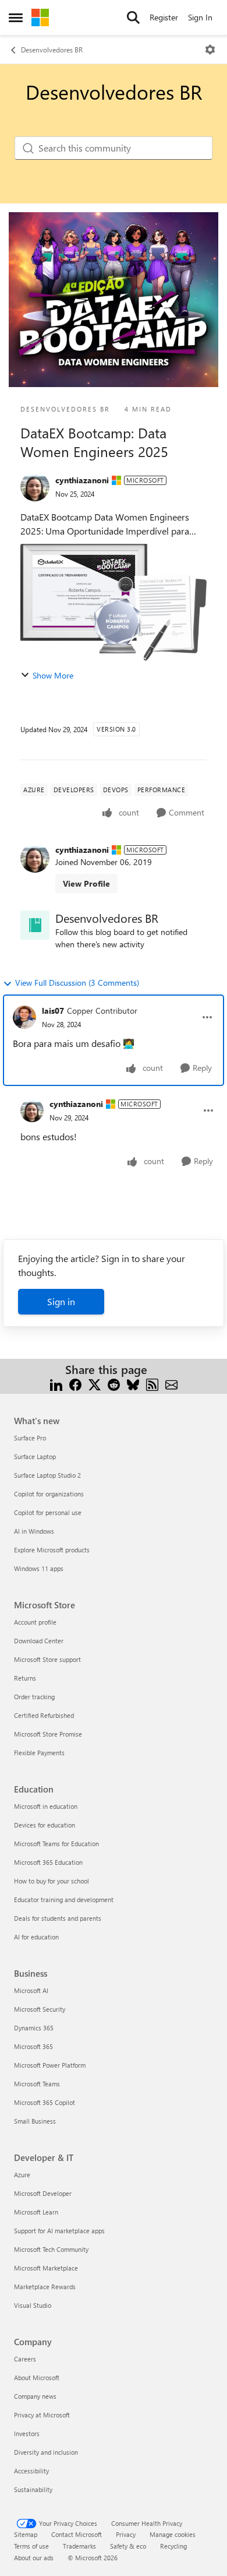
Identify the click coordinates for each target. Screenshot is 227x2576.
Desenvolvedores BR (52, 50)
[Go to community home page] (40, 17)
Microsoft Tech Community (51, 2249)
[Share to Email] (171, 1384)
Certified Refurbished (44, 1715)
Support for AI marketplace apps (59, 2231)
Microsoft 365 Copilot (45, 2102)
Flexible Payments (39, 1753)
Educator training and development (64, 1900)
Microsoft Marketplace (46, 2268)
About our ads (34, 2558)
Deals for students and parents (58, 1918)
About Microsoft (37, 2378)
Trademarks (79, 2546)
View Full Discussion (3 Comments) (77, 983)
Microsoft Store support (47, 1659)
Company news (35, 2396)
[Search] (133, 17)
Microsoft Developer (43, 2193)
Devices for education (45, 1825)
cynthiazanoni (82, 480)
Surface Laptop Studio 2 (47, 1475)
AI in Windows (34, 1531)
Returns (25, 1678)
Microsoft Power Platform (50, 2065)
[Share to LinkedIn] (56, 1384)
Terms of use (31, 2546)
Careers (25, 2359)
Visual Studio (33, 2305)
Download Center (39, 1641)
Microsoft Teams (37, 2084)
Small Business (35, 2121)
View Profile (86, 883)
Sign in (61, 1301)
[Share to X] (95, 1384)
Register (164, 17)
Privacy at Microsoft (42, 2415)
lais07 (53, 1011)
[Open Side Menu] (16, 17)
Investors (27, 2433)
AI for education (36, 1937)
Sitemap (26, 2534)
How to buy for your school (52, 1881)
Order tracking (34, 1697)
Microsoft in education (46, 1806)
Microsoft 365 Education (48, 1862)
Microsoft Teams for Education (56, 1844)
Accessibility (31, 2471)
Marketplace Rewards (45, 2287)
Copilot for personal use (48, 1512)
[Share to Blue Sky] (133, 1384)
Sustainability (33, 2489)
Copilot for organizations (49, 1494)
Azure (22, 2175)
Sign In (200, 17)
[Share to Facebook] (75, 1384)
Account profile (35, 1622)
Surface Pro (30, 1438)
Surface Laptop (35, 1456)
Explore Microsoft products (52, 1550)
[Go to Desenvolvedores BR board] (35, 925)
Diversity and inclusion (46, 2452)
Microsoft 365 (33, 2046)
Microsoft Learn (36, 2212)
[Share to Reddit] (114, 1384)
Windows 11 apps (39, 1568)
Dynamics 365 (34, 2028)
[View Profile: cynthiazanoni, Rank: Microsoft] (35, 487)
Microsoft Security (40, 2009)
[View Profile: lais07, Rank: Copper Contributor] (24, 1017)
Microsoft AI (31, 1990)
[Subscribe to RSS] (152, 1384)
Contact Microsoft (77, 2534)
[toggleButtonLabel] (210, 50)
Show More (53, 675)
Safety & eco (128, 2546)
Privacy (126, 2534)
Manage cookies (173, 2534)
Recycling (173, 2546)
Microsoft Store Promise (48, 1734)
